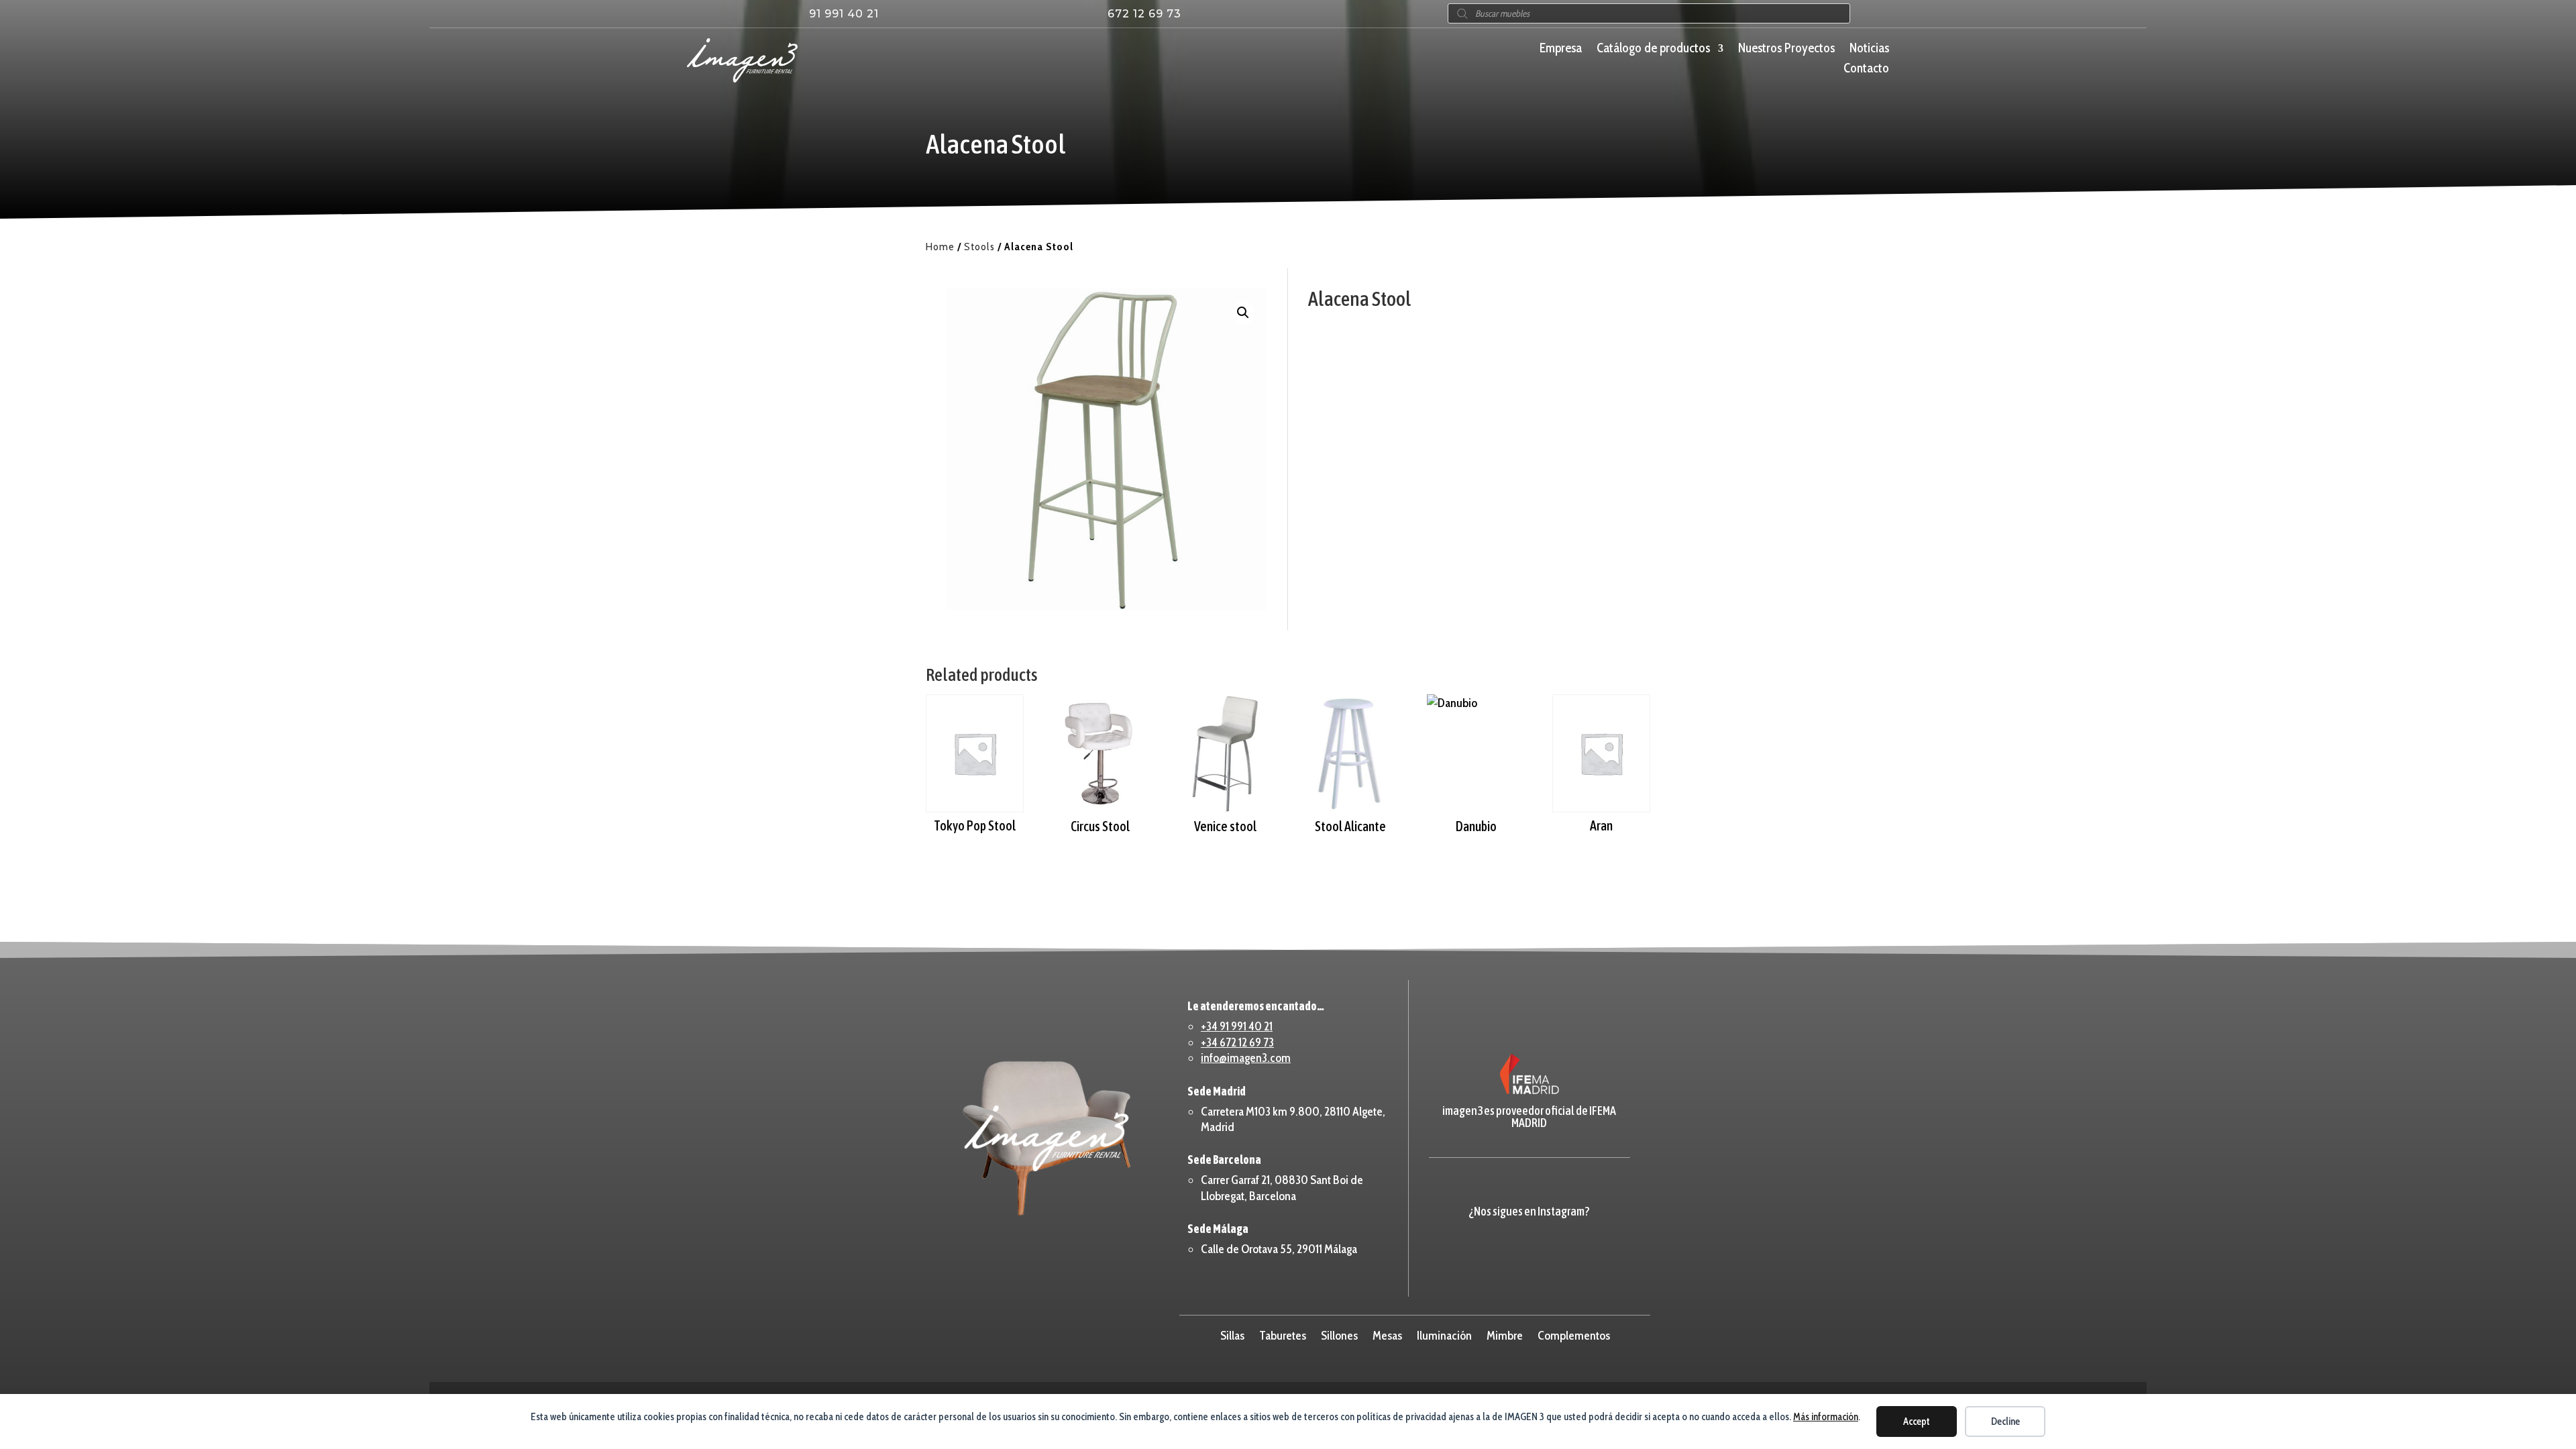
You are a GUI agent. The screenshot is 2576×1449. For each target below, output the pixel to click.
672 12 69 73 (1144, 14)
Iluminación (1444, 1334)
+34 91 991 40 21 (1237, 1026)
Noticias (1869, 50)
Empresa (1561, 50)
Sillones (1339, 1334)
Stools (979, 247)
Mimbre (1505, 1334)
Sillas (1232, 1334)
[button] (1243, 313)
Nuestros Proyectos (1786, 50)
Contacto (1866, 70)
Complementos (1574, 1334)
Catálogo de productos (1653, 50)
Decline (2005, 1421)
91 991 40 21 (844, 14)
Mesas (1387, 1334)
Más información (1826, 1417)
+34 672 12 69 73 (1237, 1042)
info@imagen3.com (1246, 1058)
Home (940, 247)
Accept (1917, 1421)
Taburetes (1283, 1334)
